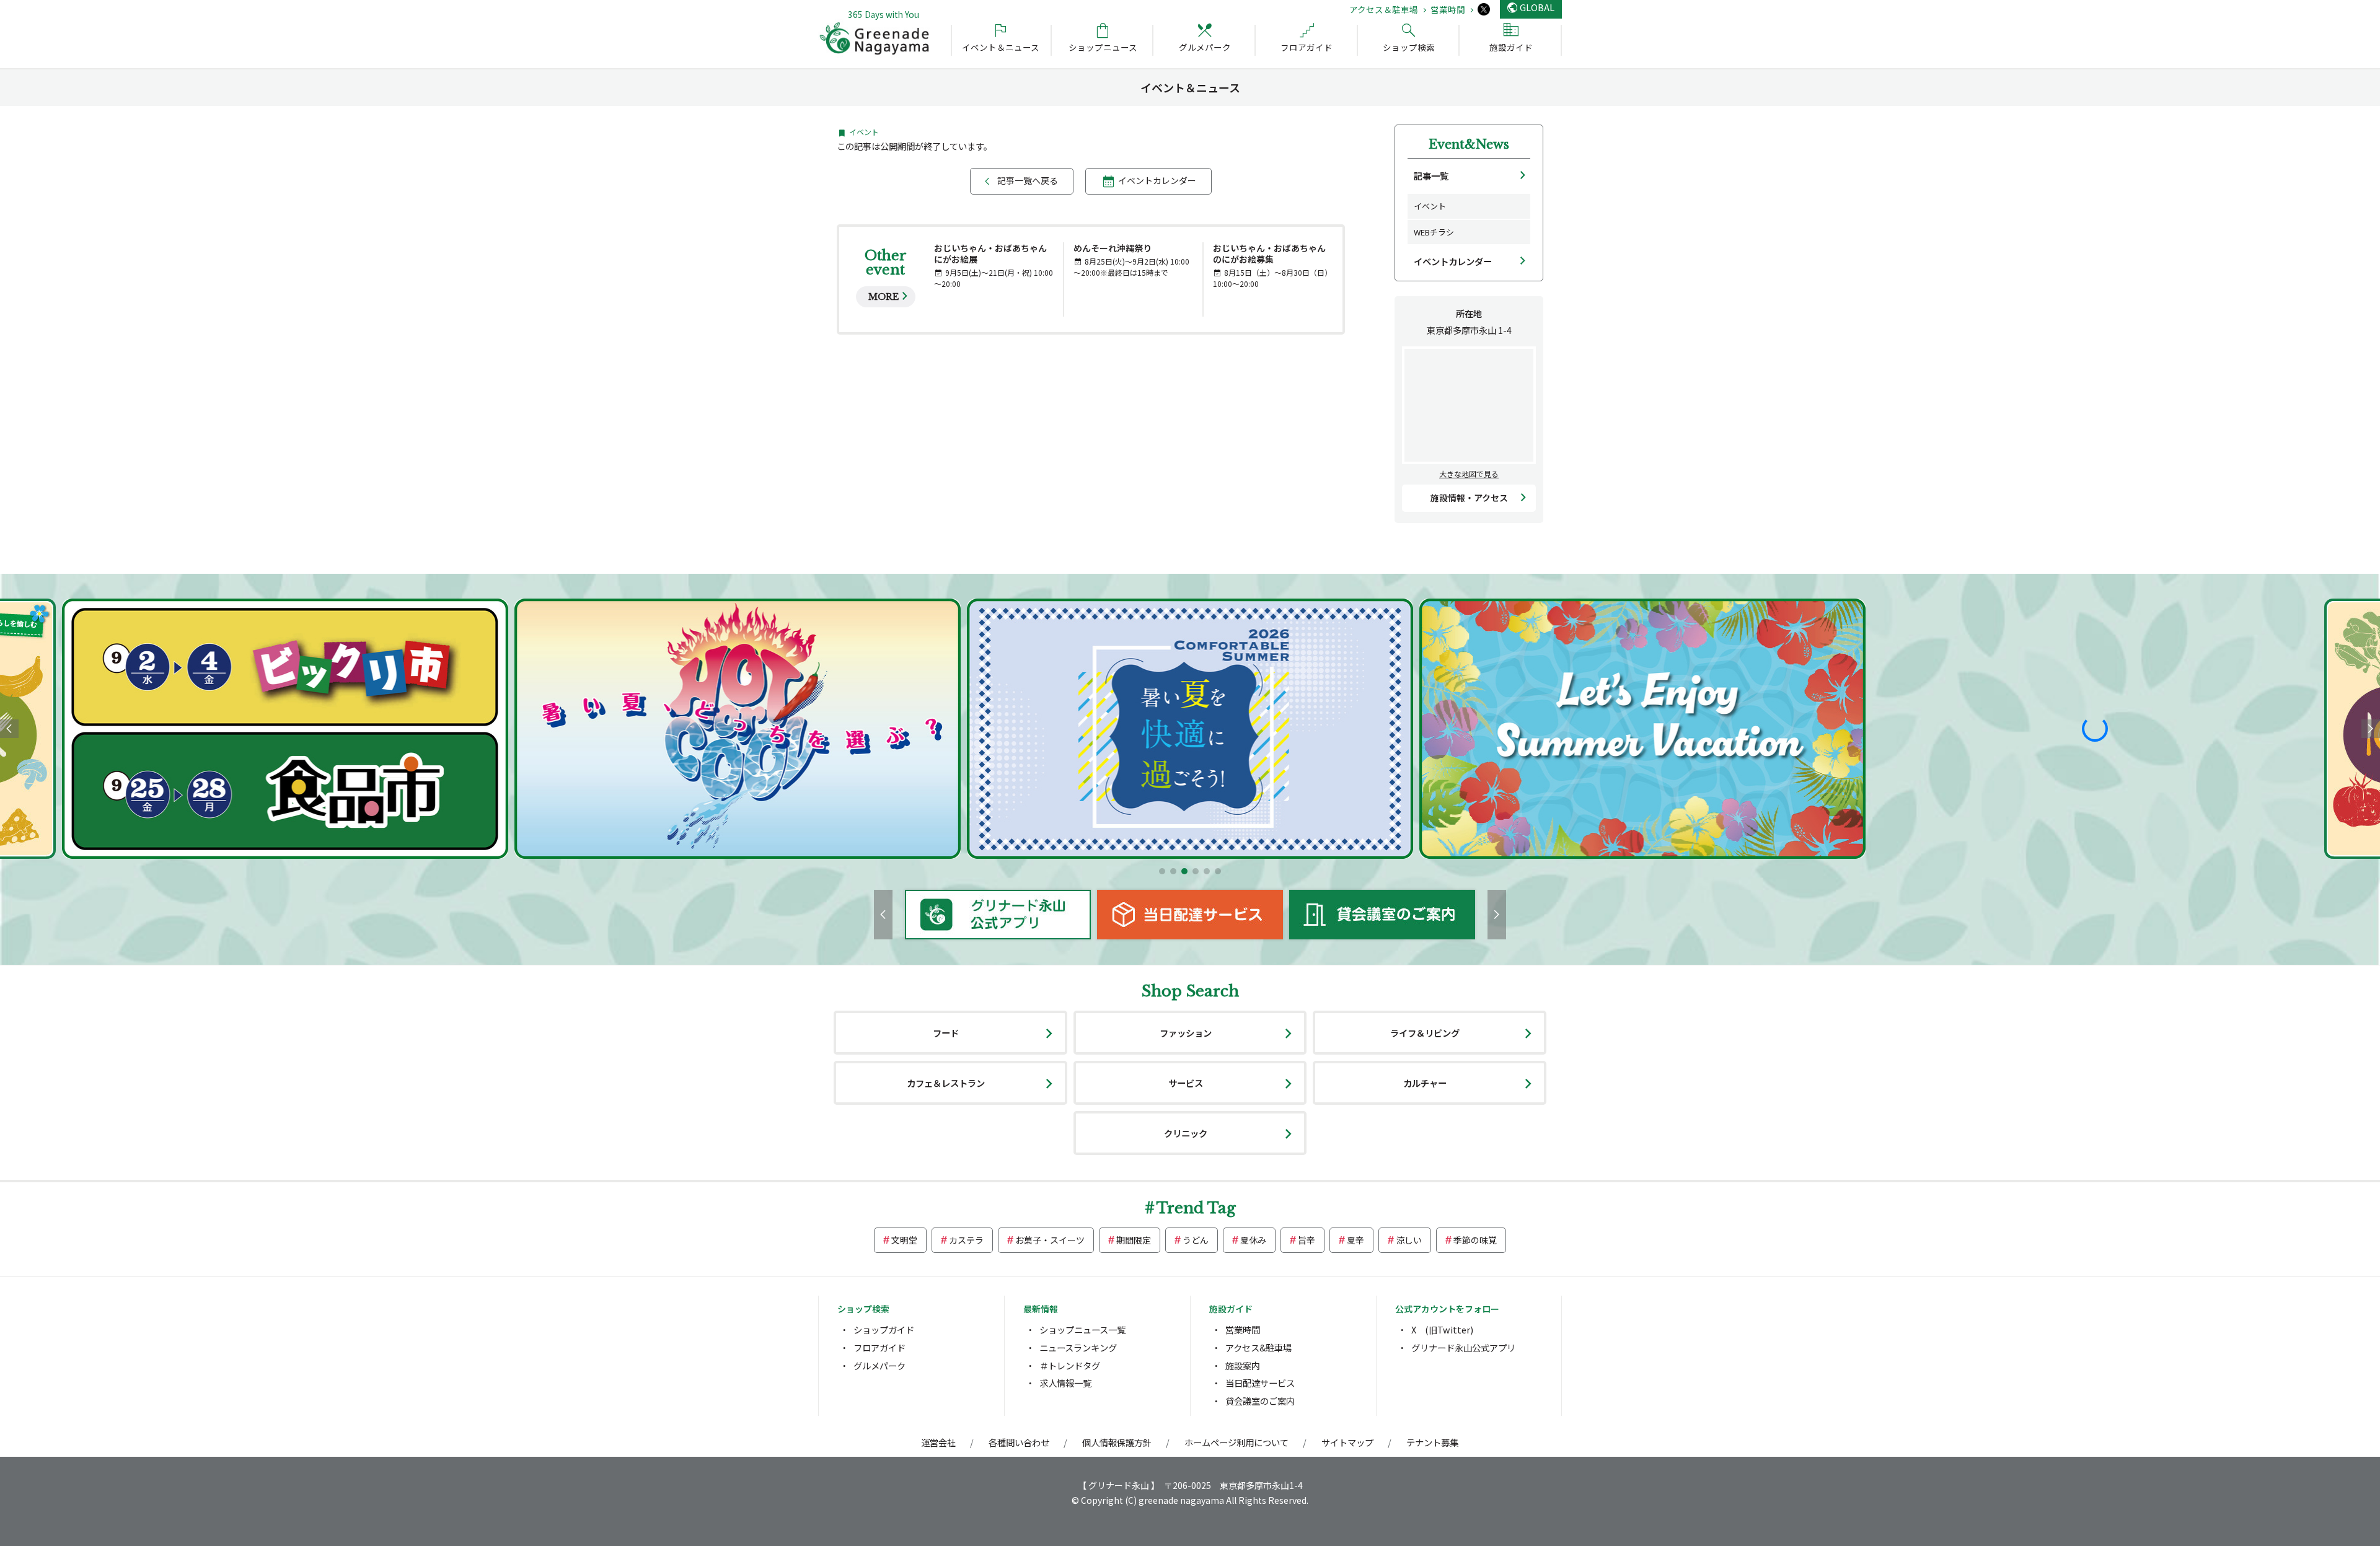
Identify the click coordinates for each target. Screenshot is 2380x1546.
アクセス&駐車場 (1258, 1347)
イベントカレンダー (1157, 180)
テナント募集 (1432, 1442)
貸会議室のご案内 (1260, 1401)
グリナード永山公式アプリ (1463, 1347)
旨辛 (1307, 1240)
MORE (884, 297)
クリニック (1186, 1133)
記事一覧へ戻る (1028, 180)
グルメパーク (879, 1365)
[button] (1162, 871)
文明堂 (904, 1240)
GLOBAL (1537, 7)
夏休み (1253, 1240)
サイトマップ (1347, 1442)
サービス (1186, 1083)
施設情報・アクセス (1469, 498)
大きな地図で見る (1469, 474)
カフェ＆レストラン (946, 1083)
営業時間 (1448, 9)
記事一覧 (1431, 176)
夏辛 (1355, 1240)
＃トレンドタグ (1070, 1365)
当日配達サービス (1260, 1383)
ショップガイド (884, 1329)
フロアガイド (879, 1347)
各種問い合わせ (1019, 1442)
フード (946, 1033)
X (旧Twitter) (1442, 1329)
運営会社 (938, 1442)
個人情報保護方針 (1117, 1442)
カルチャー (1425, 1083)
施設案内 (1243, 1365)
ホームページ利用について (1236, 1442)
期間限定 (1134, 1240)
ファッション (1186, 1033)
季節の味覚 (1475, 1240)
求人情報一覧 (1065, 1383)
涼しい (1409, 1240)
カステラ (966, 1240)
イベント (1430, 206)
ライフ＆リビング (1425, 1033)
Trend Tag (1196, 1208)
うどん (1196, 1240)
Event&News (1469, 144)
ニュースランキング (1078, 1347)
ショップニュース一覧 (1082, 1329)
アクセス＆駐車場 (1384, 9)
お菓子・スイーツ (1050, 1240)
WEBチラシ (1434, 232)
